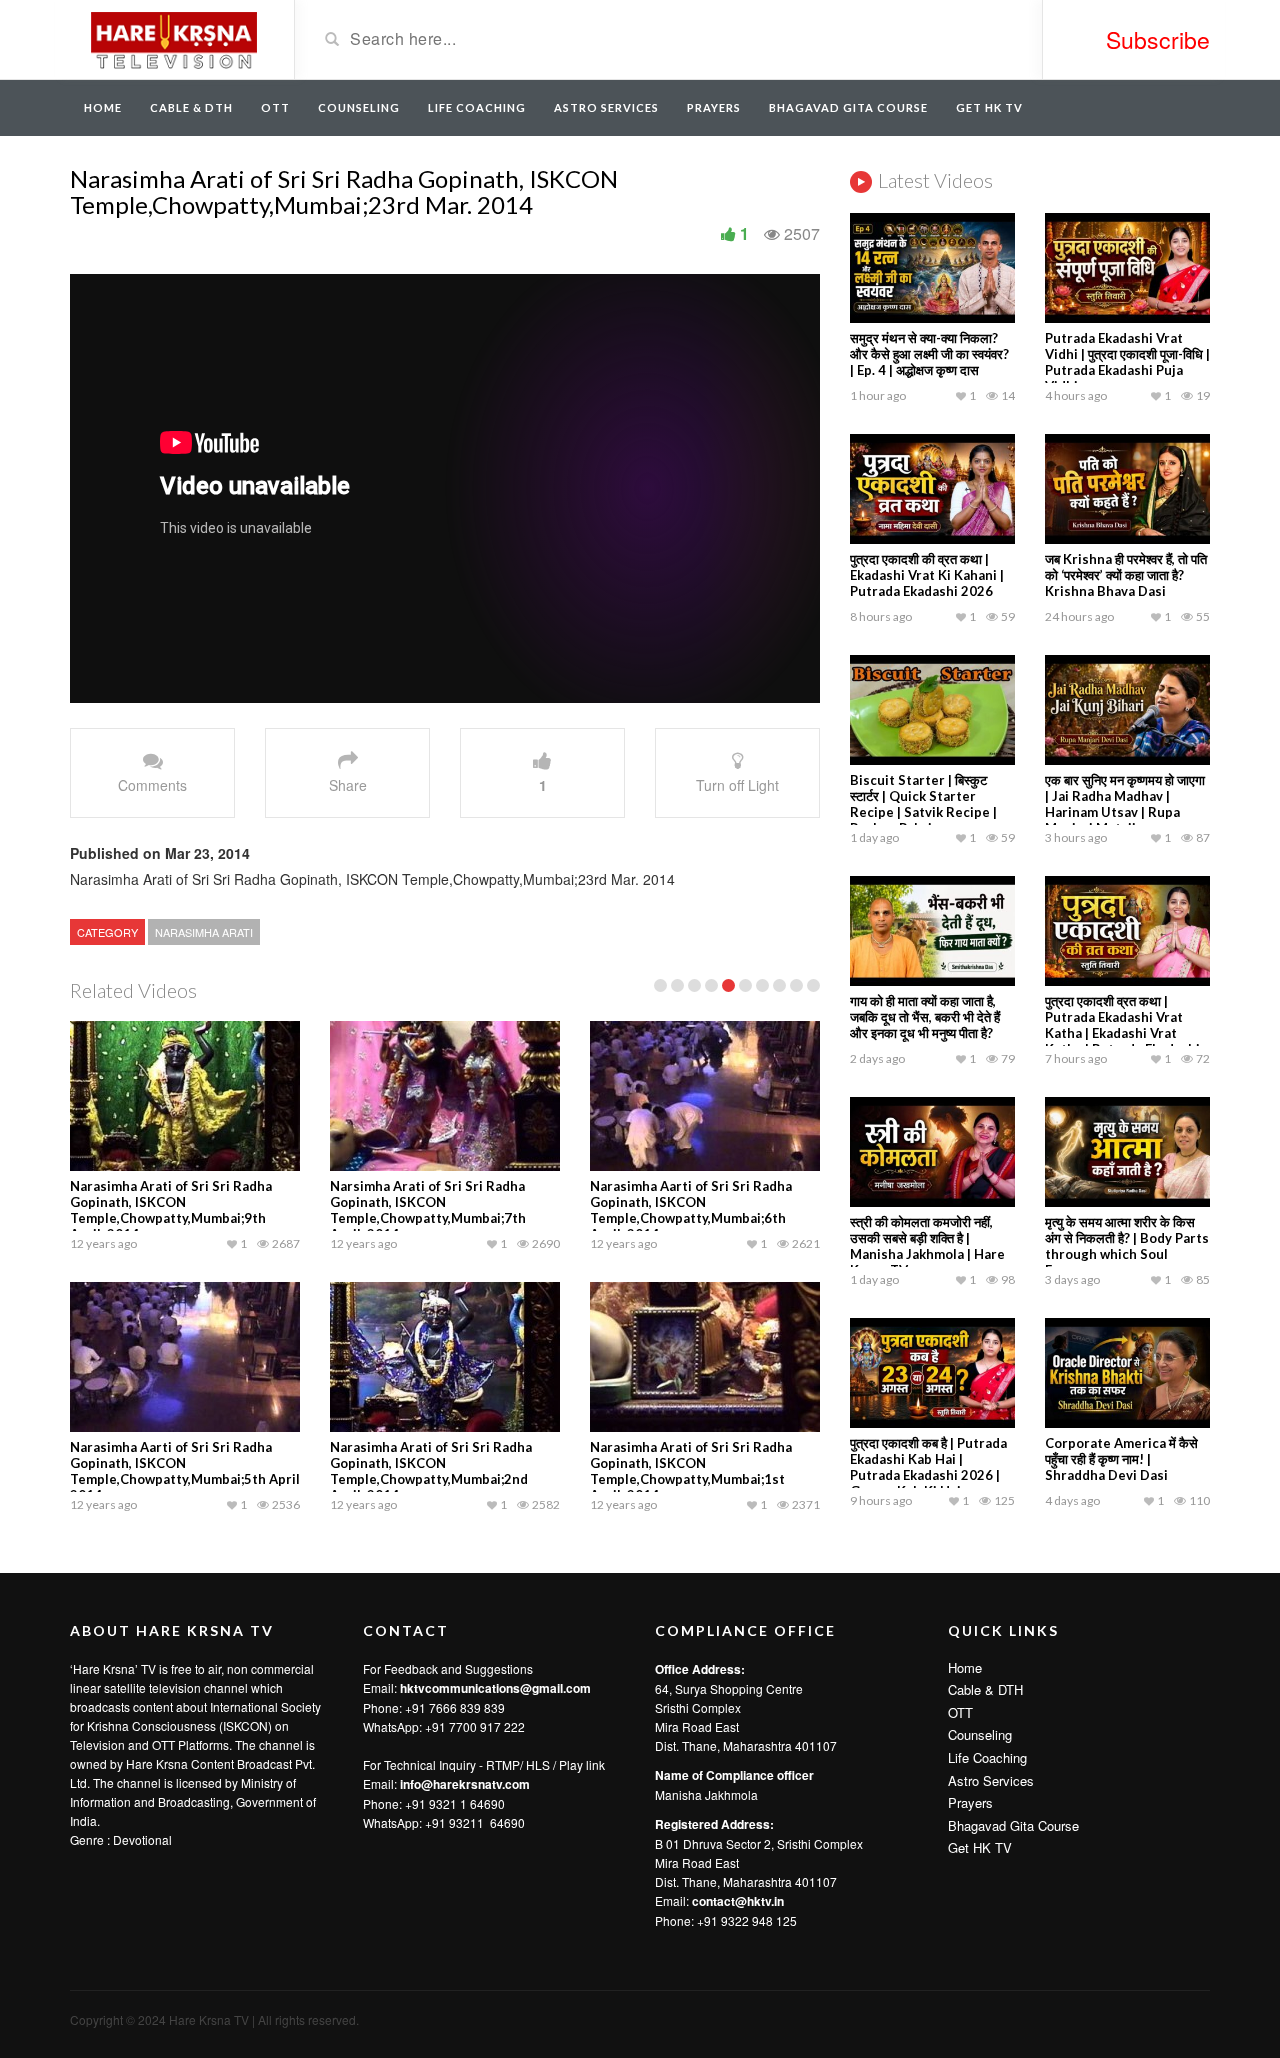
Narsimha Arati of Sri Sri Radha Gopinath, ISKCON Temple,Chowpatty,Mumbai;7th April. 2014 (428, 1210)
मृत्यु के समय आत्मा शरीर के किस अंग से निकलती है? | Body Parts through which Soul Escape (1127, 1246)
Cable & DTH (191, 107)
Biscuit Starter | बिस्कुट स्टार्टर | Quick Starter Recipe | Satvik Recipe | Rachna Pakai (923, 804)
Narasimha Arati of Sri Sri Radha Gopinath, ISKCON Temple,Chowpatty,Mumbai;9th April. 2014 (171, 1210)
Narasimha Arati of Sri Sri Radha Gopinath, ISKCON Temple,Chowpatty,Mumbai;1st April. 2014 (691, 1471)
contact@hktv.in (738, 1901)
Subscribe (1158, 39)
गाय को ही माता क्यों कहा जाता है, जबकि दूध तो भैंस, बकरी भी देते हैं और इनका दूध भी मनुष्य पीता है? (925, 1017)
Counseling (359, 107)
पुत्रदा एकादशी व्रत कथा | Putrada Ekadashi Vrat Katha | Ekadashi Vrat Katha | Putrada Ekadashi (1122, 1025)
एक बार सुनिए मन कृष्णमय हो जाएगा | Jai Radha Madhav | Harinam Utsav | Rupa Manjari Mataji (1125, 804)
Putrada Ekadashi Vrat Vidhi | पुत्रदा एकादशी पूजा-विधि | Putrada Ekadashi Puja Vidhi (1127, 362)
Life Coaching (477, 107)
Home (103, 107)
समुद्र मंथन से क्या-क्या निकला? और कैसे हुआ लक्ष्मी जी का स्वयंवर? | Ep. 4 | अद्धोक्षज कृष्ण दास (929, 354)
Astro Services (606, 107)
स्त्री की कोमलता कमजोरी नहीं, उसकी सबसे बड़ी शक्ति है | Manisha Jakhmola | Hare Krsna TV (927, 1246)
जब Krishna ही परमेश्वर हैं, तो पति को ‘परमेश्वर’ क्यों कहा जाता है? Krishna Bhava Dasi (1126, 575)
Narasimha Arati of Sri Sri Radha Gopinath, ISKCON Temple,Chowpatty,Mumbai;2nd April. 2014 (431, 1471)
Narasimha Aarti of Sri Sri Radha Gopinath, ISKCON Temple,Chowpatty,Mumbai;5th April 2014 (185, 1471)
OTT (275, 107)
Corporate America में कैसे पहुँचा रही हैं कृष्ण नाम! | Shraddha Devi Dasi (1121, 1459)
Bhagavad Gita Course (848, 107)
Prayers (714, 107)
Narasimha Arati (204, 932)
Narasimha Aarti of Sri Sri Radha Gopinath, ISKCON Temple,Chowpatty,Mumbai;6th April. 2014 (691, 1210)
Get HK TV (989, 107)
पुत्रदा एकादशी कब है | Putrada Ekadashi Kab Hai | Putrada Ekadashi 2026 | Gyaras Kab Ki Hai (928, 1467)
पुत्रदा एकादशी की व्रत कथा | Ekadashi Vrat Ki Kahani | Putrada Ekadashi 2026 (927, 575)
